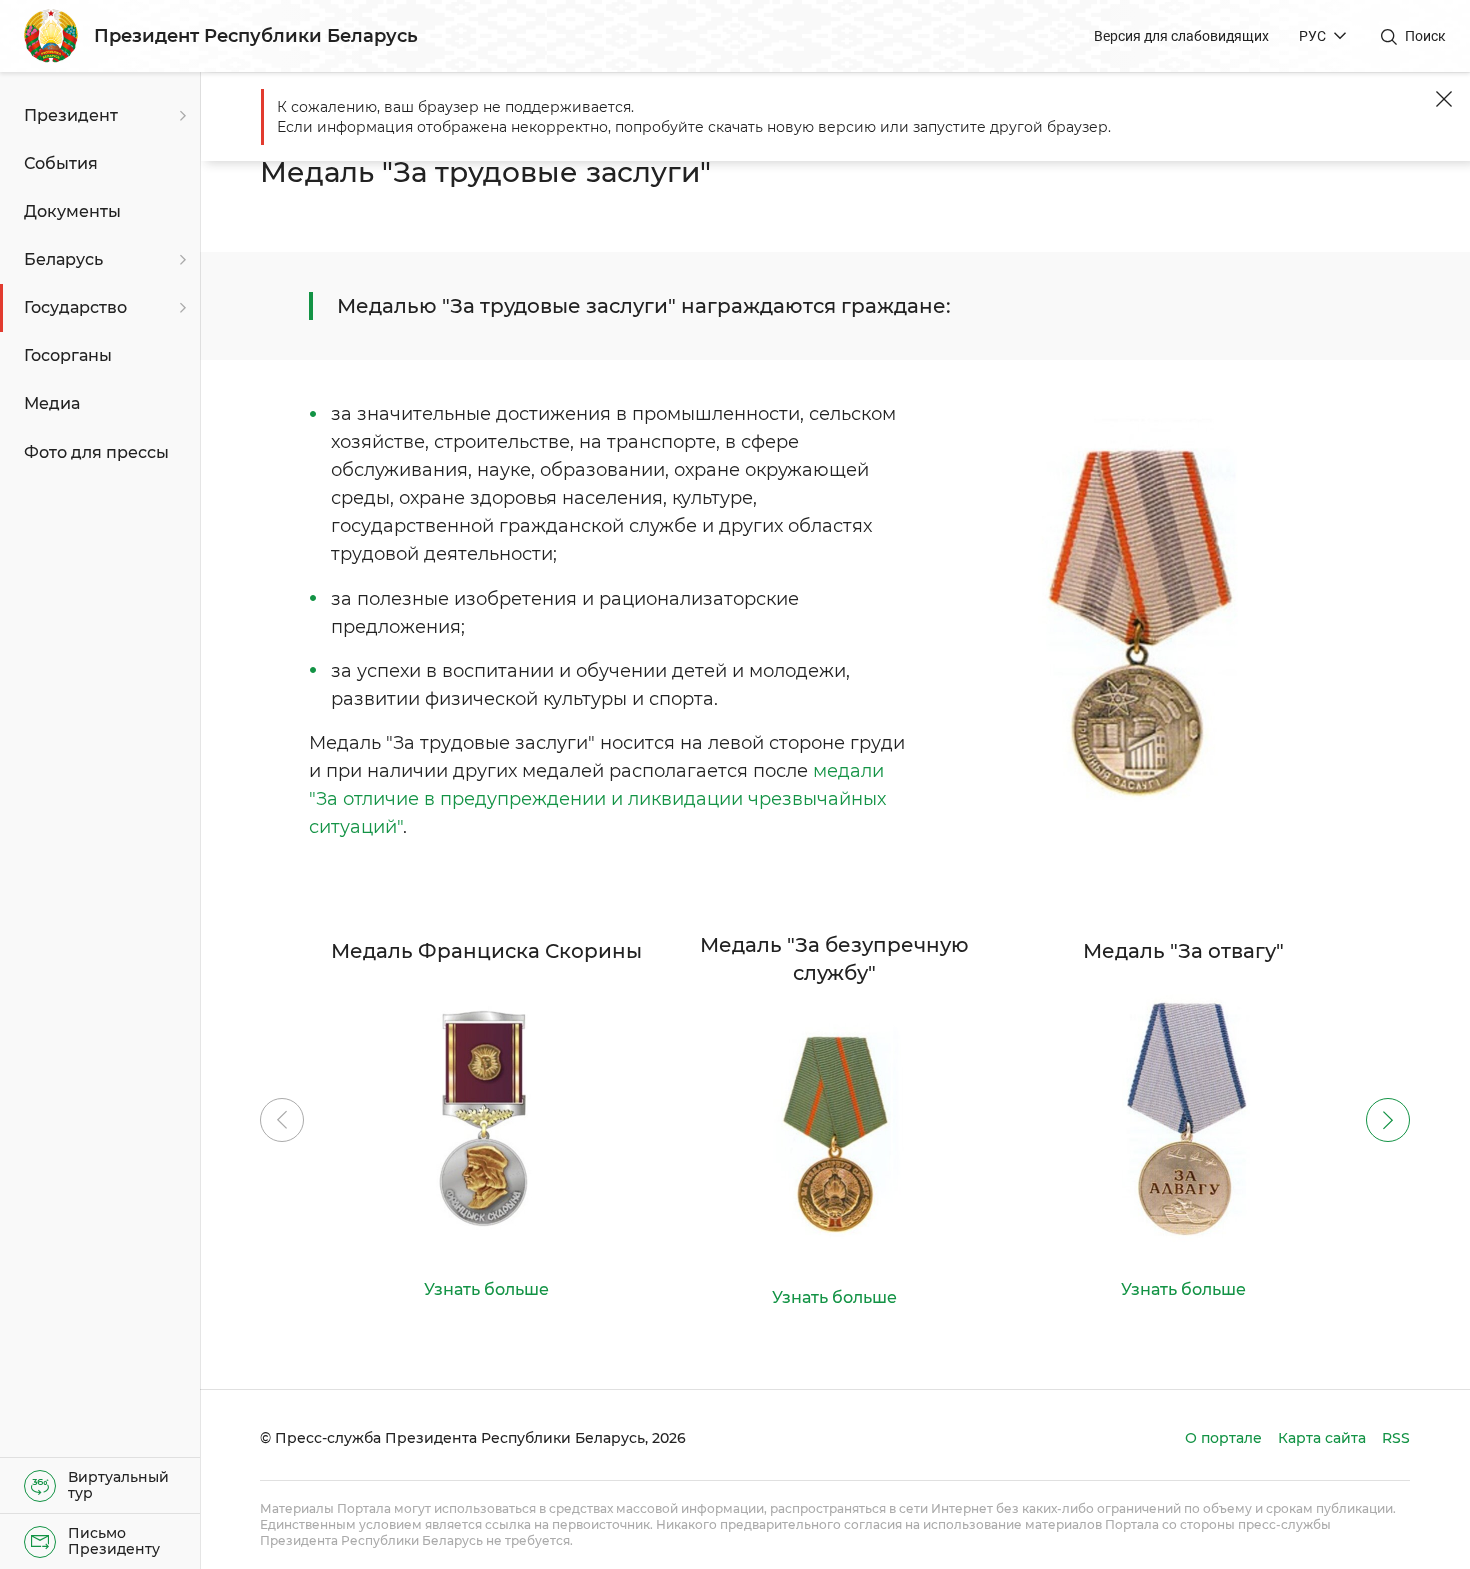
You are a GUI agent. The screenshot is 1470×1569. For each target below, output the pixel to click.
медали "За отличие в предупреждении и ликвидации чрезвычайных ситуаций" (597, 799)
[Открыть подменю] (180, 116)
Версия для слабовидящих (1181, 36)
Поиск (1425, 36)
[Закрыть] (1444, 99)
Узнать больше (486, 1289)
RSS (1396, 1438)
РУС (1312, 36)
